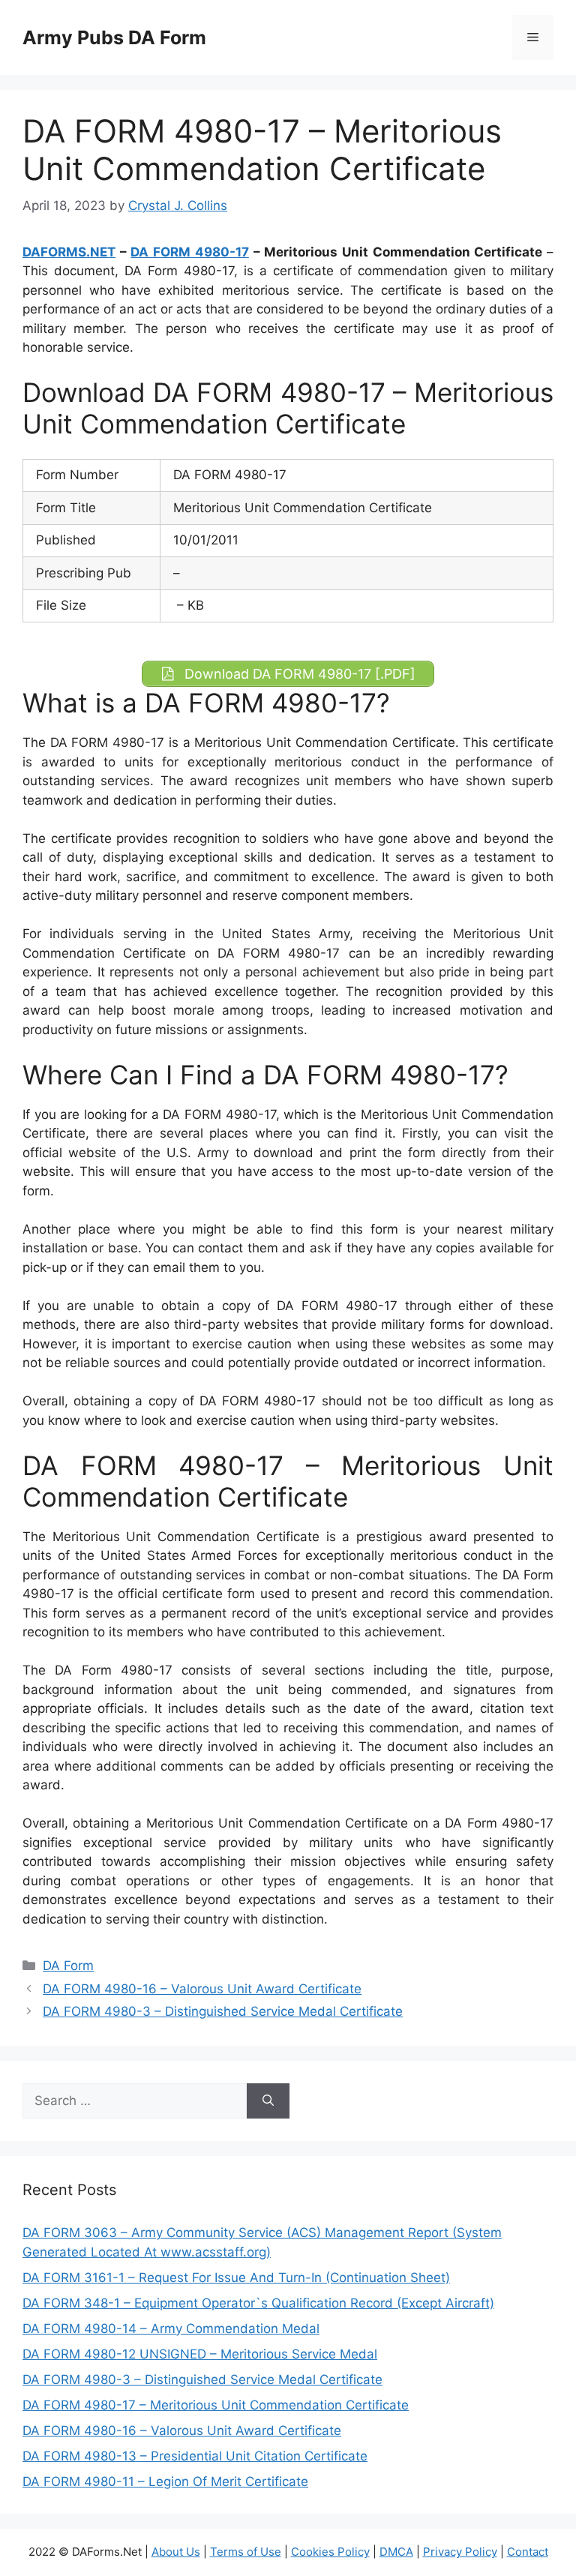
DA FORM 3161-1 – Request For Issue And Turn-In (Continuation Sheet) (236, 2278)
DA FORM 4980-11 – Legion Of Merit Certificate (165, 2482)
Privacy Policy (460, 2552)
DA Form (68, 1966)
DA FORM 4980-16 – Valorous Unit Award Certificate (202, 1989)
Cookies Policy (330, 2552)
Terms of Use (246, 2552)
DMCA (396, 2552)
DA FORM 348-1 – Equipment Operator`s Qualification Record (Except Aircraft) (258, 2303)
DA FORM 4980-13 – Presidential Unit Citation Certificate (195, 2456)
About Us (176, 2552)
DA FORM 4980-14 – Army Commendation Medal (171, 2329)
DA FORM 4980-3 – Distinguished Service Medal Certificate (223, 2011)
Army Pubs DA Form (114, 37)
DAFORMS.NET (69, 252)
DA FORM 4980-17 (189, 252)
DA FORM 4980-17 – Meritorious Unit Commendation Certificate (216, 2405)
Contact (528, 2552)
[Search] (268, 2101)
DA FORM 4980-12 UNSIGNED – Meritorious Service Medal (200, 2354)
